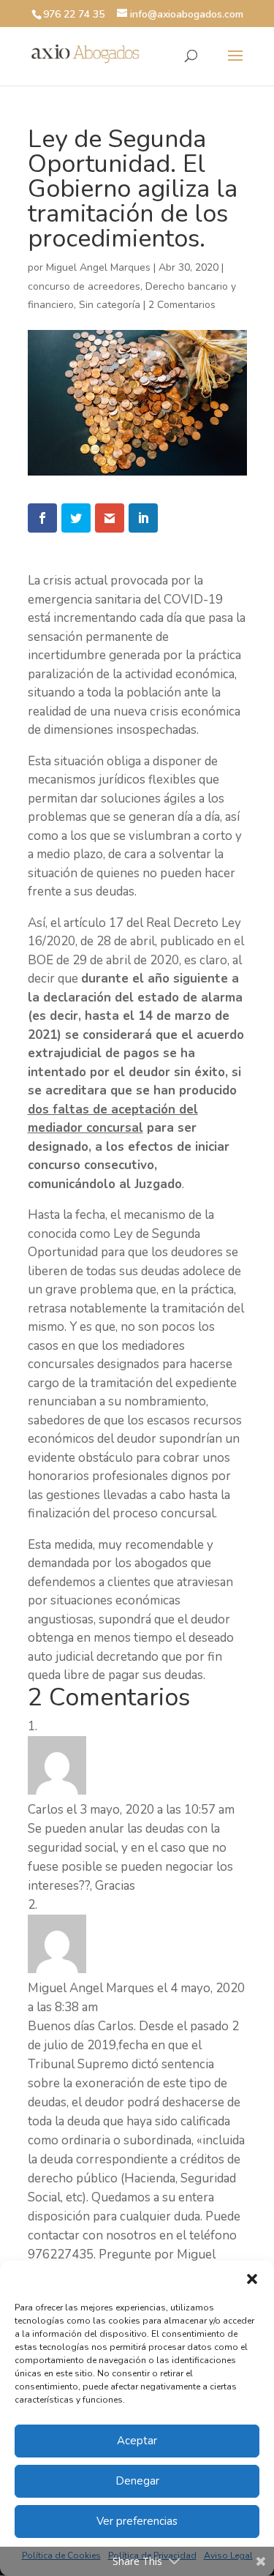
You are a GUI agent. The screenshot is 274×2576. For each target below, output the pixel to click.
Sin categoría (110, 305)
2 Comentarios (182, 305)
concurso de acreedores (84, 286)
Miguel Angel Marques (98, 267)
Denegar (137, 2481)
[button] (252, 2279)
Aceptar (137, 2441)
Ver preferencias (137, 2521)
